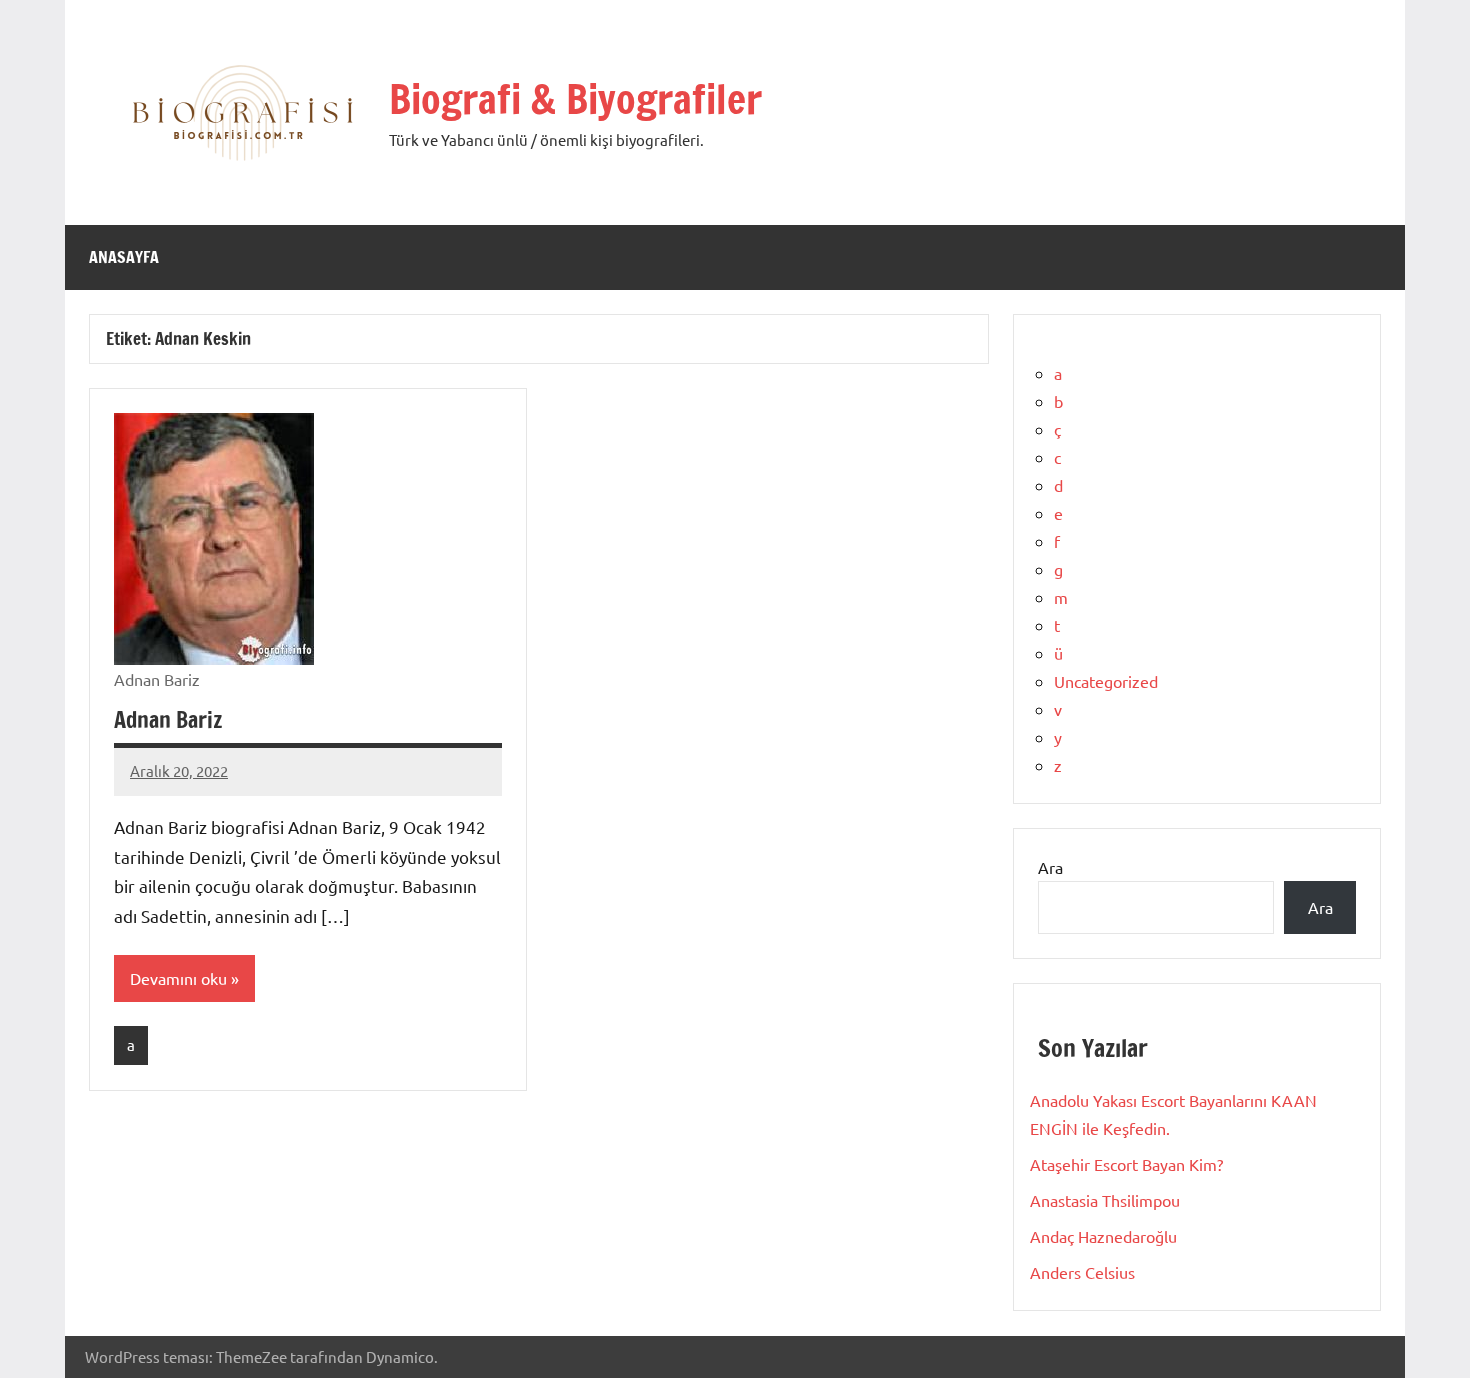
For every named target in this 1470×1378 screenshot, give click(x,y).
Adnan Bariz (168, 719)
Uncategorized (1106, 681)
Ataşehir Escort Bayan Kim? (1126, 1164)
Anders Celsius (1082, 1272)
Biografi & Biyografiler (575, 98)
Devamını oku (178, 978)
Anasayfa (124, 257)
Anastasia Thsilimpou (1105, 1200)
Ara (1050, 867)
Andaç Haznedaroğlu (1103, 1236)
